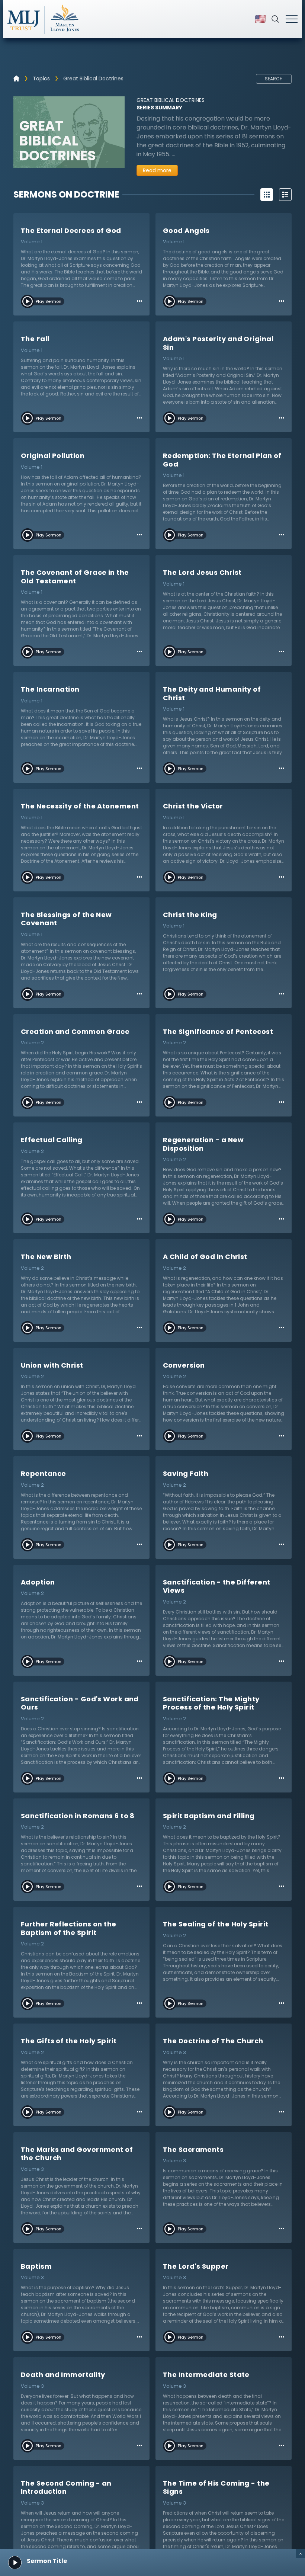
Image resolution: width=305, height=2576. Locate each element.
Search (274, 79)
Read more (157, 170)
